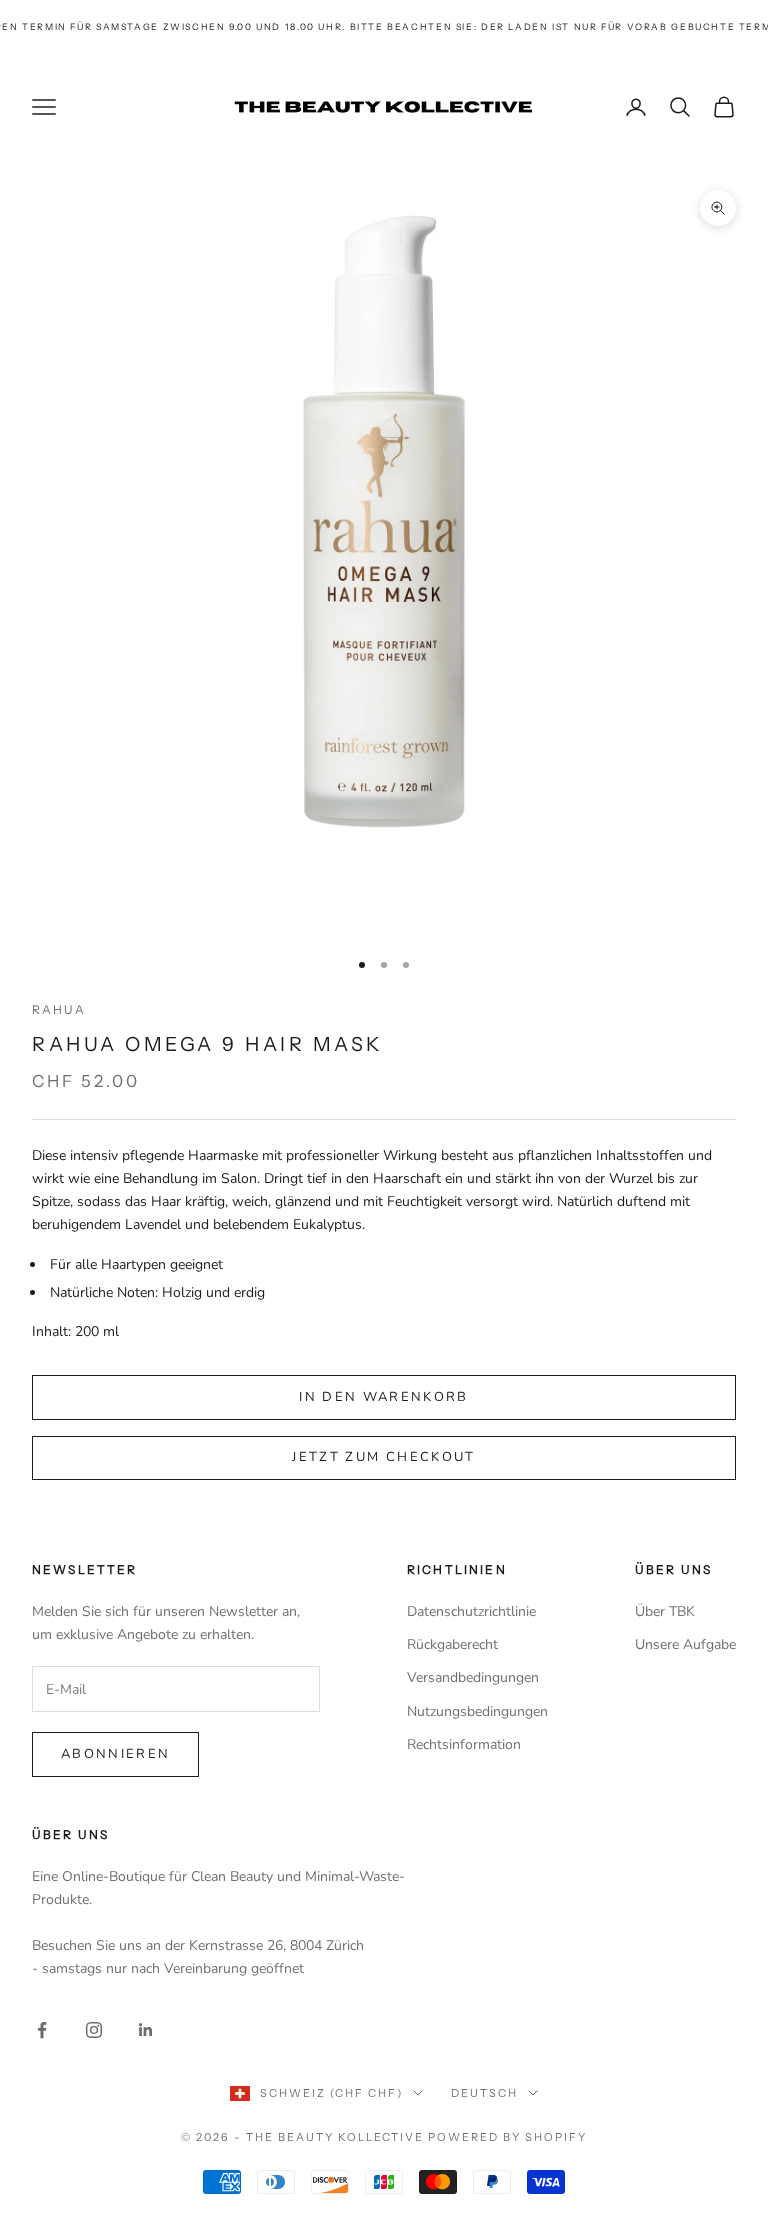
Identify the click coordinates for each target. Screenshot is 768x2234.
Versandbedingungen (473, 1677)
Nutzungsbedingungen (477, 1711)
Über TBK (665, 1611)
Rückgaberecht (452, 1644)
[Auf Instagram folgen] (94, 2030)
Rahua (59, 1009)
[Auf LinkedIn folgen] (146, 2030)
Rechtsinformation (464, 1744)
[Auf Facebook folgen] (42, 2030)
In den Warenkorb (383, 1397)
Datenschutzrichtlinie (471, 1611)
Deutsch (484, 2093)
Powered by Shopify (507, 2137)
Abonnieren (115, 1754)
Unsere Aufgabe (685, 1644)
